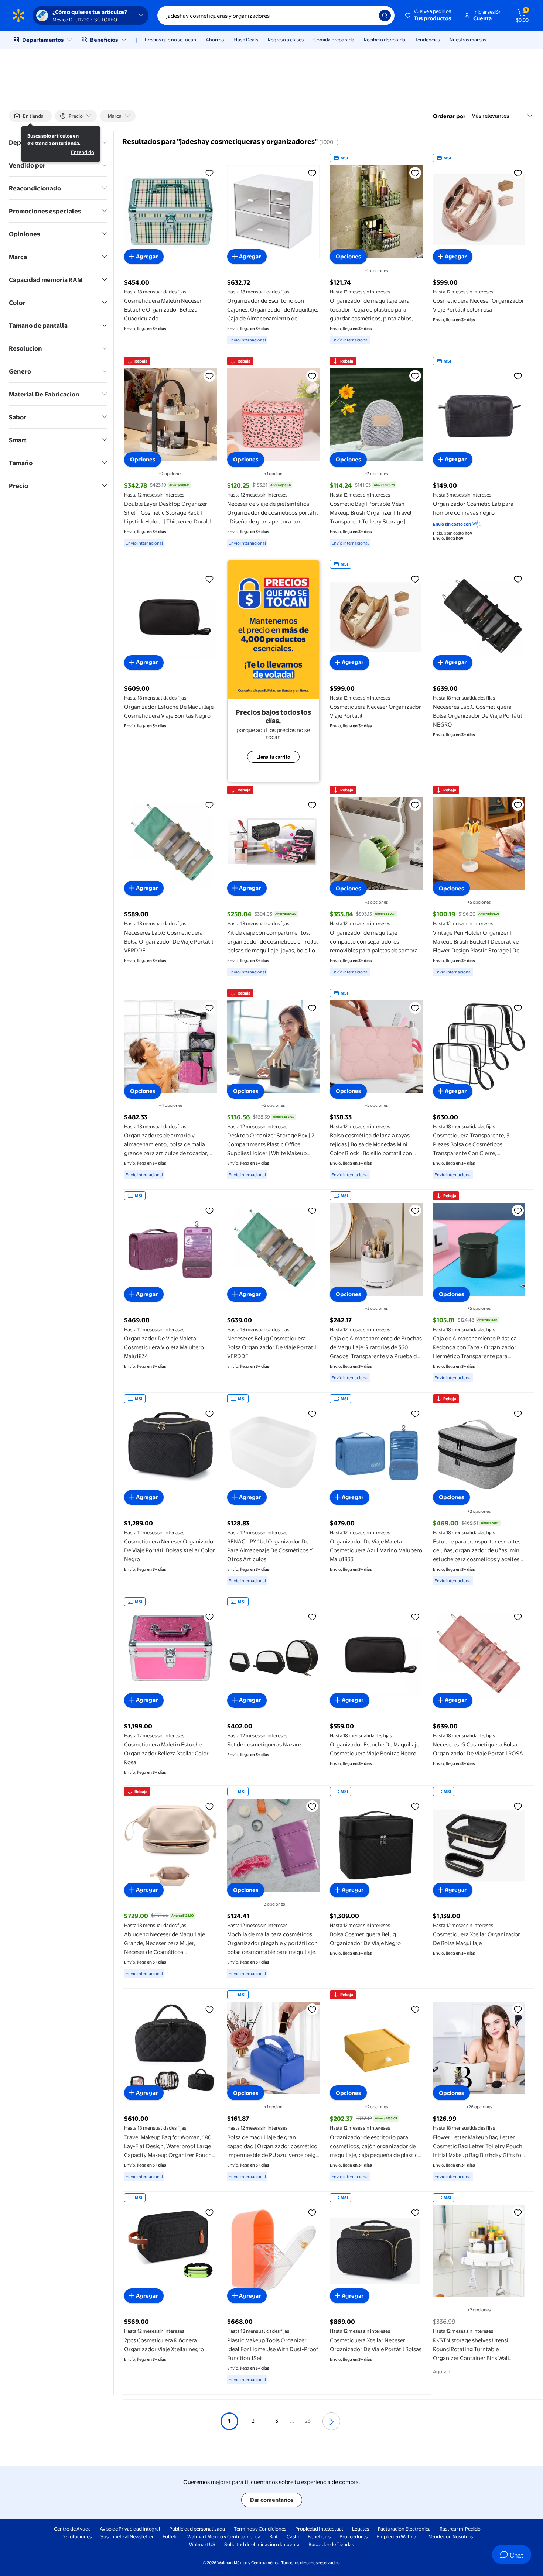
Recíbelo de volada (385, 40)
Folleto (170, 2536)
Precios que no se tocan (170, 40)
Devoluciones (76, 2536)
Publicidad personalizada (197, 2529)
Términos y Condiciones (260, 2529)
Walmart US (202, 2544)
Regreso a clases (286, 40)
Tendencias (427, 40)
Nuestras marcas (468, 40)
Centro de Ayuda (72, 2529)
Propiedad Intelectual (319, 2529)
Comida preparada (334, 40)
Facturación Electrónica (404, 2529)
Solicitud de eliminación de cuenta (262, 2544)
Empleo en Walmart (398, 2536)
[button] (429, 16)
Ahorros (215, 40)
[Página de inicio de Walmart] (18, 16)
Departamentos (43, 40)
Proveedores (354, 2536)
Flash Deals (246, 40)
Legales (361, 2529)
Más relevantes (490, 116)
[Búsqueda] (385, 16)
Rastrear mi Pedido (460, 2529)
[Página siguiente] (331, 2421)
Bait (274, 2536)
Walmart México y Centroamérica (224, 2536)
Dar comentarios (272, 2500)
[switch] (30, 116)
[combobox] (276, 16)
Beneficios (104, 40)
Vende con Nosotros (451, 2536)
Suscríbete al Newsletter (127, 2536)
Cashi (293, 2536)
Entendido (83, 152)
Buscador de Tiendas (331, 2544)
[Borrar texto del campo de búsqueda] (368, 16)
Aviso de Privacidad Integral (130, 2529)
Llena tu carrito (273, 757)
